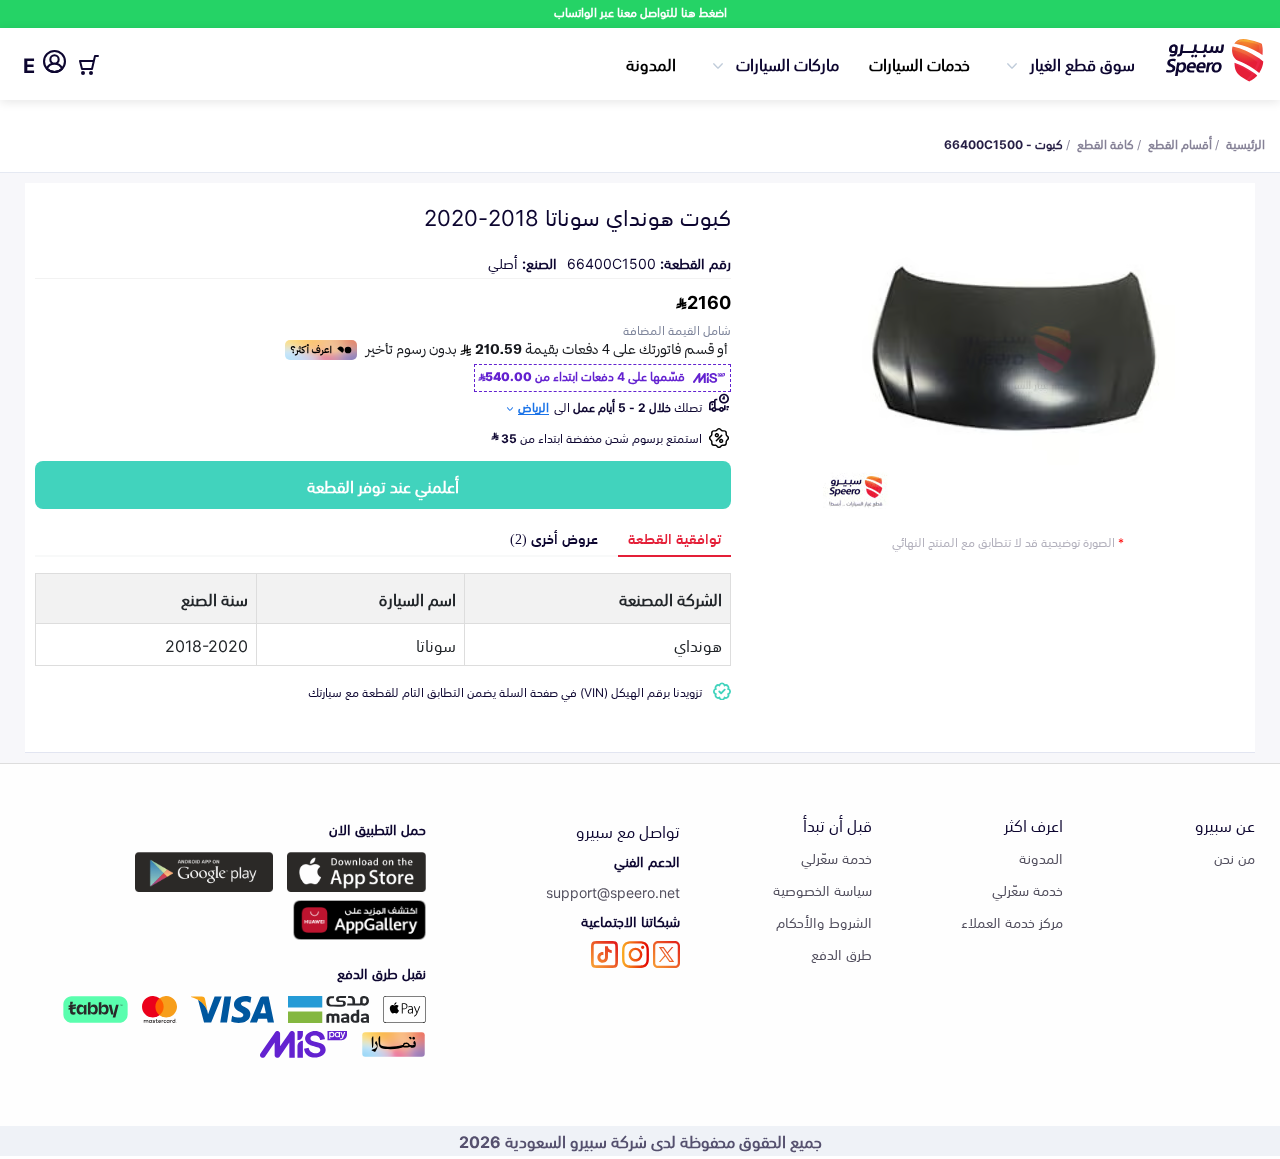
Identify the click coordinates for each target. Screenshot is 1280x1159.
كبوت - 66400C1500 (1003, 143)
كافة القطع (1105, 143)
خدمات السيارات (919, 63)
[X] (666, 954)
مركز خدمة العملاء (1012, 921)
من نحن (1234, 857)
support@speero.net (613, 891)
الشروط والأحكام (824, 921)
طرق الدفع (841, 953)
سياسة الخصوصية (822, 889)
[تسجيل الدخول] (54, 65)
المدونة (651, 63)
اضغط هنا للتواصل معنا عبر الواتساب (640, 11)
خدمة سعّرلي (1027, 889)
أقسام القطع (1180, 143)
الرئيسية (1245, 143)
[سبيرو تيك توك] (604, 954)
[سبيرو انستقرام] (635, 954)
